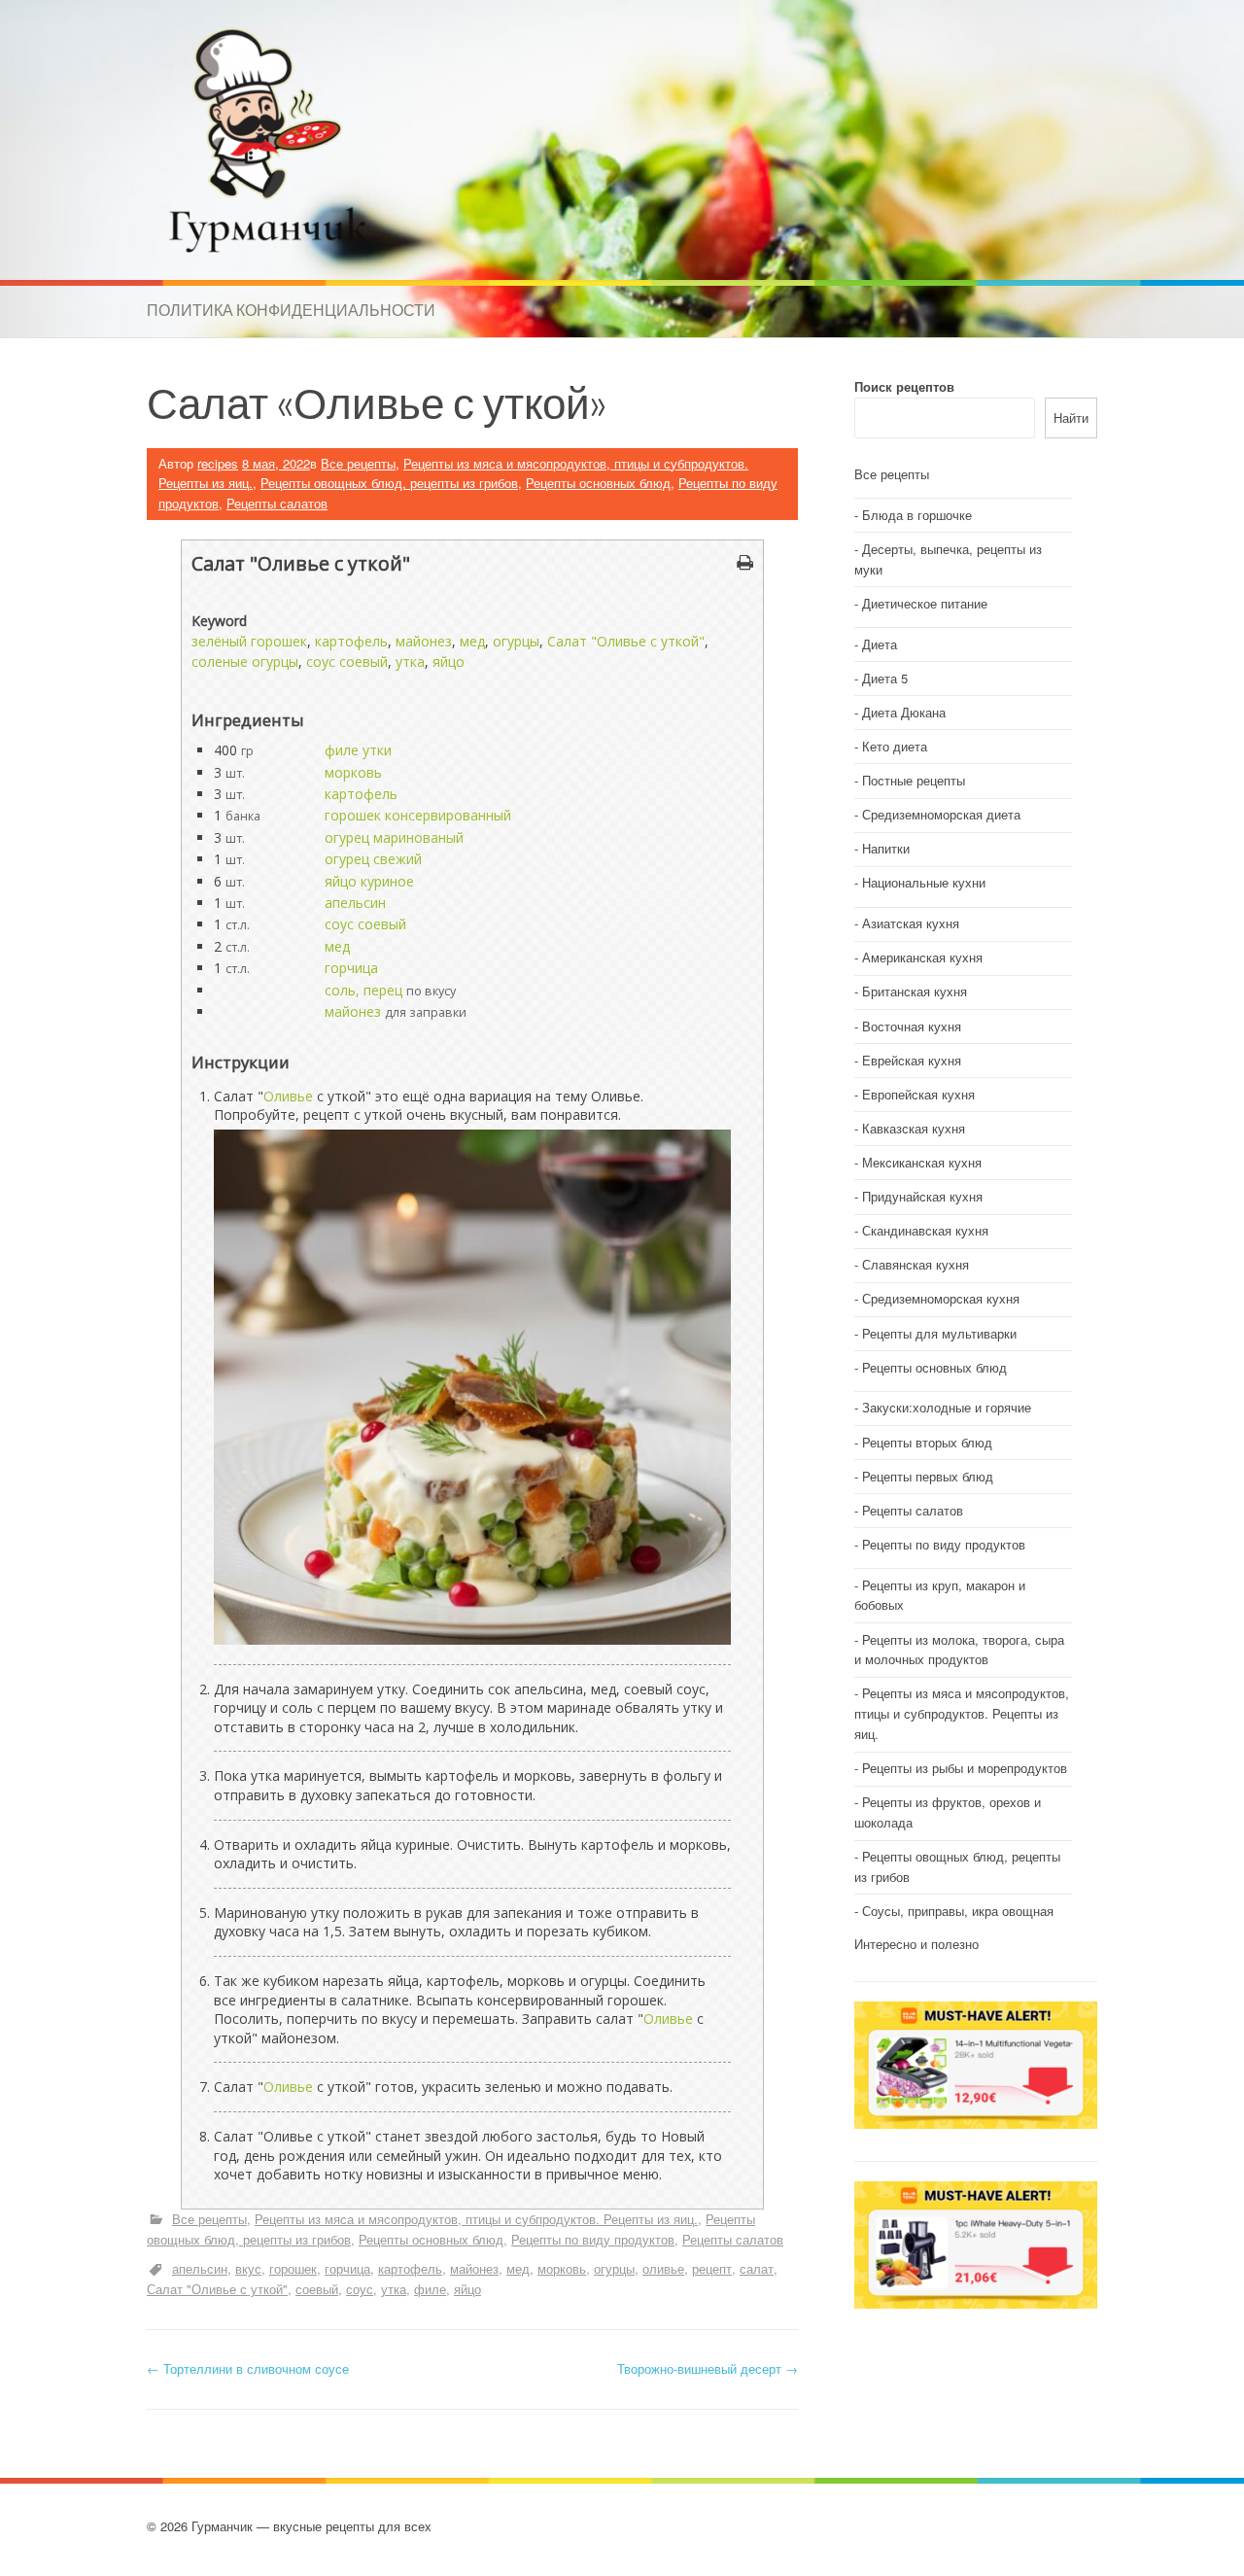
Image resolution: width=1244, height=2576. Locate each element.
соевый (317, 2289)
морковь (353, 772)
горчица (351, 968)
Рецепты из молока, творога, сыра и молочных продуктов (959, 1650)
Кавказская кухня (914, 1128)
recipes (218, 463)
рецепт (712, 2268)
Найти (1071, 418)
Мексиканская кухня (922, 1162)
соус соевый (347, 661)
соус (360, 2289)
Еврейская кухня (912, 1060)
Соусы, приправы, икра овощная (958, 1911)
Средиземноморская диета (941, 814)
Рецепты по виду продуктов (593, 2239)
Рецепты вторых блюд (927, 1442)
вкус (248, 2268)
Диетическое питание (925, 603)
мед (472, 641)
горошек (293, 2268)
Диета (880, 644)
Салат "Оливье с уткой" (626, 641)
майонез (424, 641)
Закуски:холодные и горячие (947, 1407)
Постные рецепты (914, 780)
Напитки (886, 848)
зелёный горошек (249, 641)
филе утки (358, 750)
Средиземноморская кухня (941, 1298)
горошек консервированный (418, 815)
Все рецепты (358, 463)
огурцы (516, 641)
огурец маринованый (394, 837)
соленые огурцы (245, 661)
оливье (663, 2268)
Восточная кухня (912, 1026)
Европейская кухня (918, 1094)
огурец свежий (373, 859)
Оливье (288, 1096)
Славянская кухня (916, 1264)
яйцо (449, 661)
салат (757, 2268)
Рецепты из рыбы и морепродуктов (965, 1768)
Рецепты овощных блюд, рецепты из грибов (389, 483)
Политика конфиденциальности (291, 310)
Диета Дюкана (904, 712)
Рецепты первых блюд (928, 1476)
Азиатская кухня (911, 923)
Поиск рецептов (904, 386)
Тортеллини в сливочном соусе (248, 2368)
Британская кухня (915, 991)
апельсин (355, 903)
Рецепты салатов (277, 503)
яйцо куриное (369, 881)
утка (410, 661)
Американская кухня (922, 957)
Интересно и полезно (916, 1944)
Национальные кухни (924, 882)
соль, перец (363, 990)
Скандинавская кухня (925, 1230)
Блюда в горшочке (917, 515)
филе (430, 2289)
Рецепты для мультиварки (939, 1333)
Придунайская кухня (922, 1196)
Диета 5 (885, 678)
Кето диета (895, 746)
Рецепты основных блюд (598, 483)
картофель (351, 641)
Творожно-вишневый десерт (708, 2368)
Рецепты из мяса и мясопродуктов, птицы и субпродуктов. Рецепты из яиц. (476, 2219)
